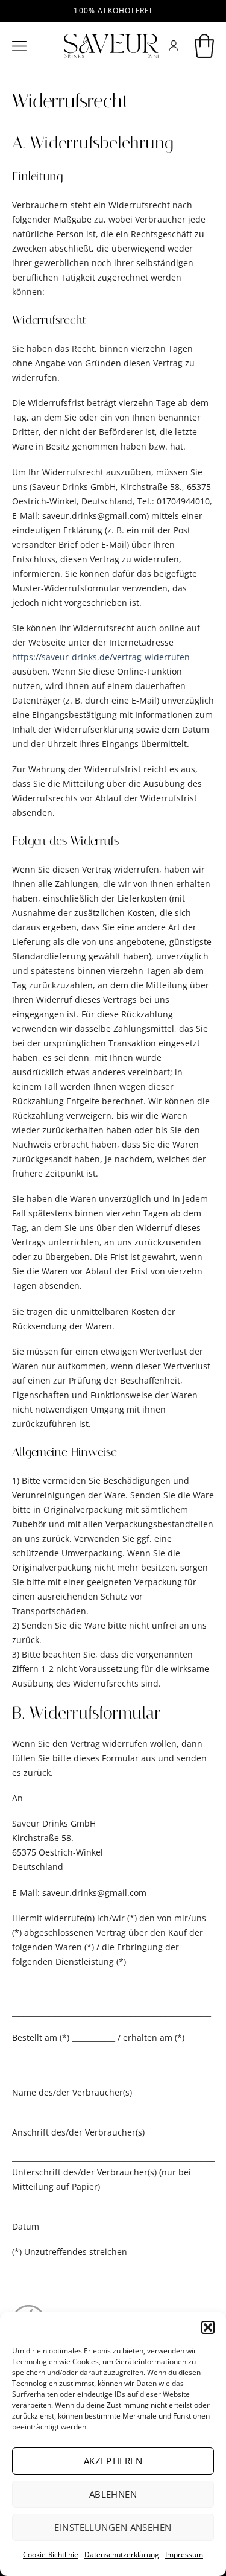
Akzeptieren (113, 2461)
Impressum (184, 2555)
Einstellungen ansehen (113, 2527)
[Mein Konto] (174, 46)
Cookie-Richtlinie (51, 2555)
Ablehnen (113, 2494)
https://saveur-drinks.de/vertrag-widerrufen (101, 657)
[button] (208, 2327)
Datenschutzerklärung (122, 2555)
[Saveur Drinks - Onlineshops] (111, 46)
